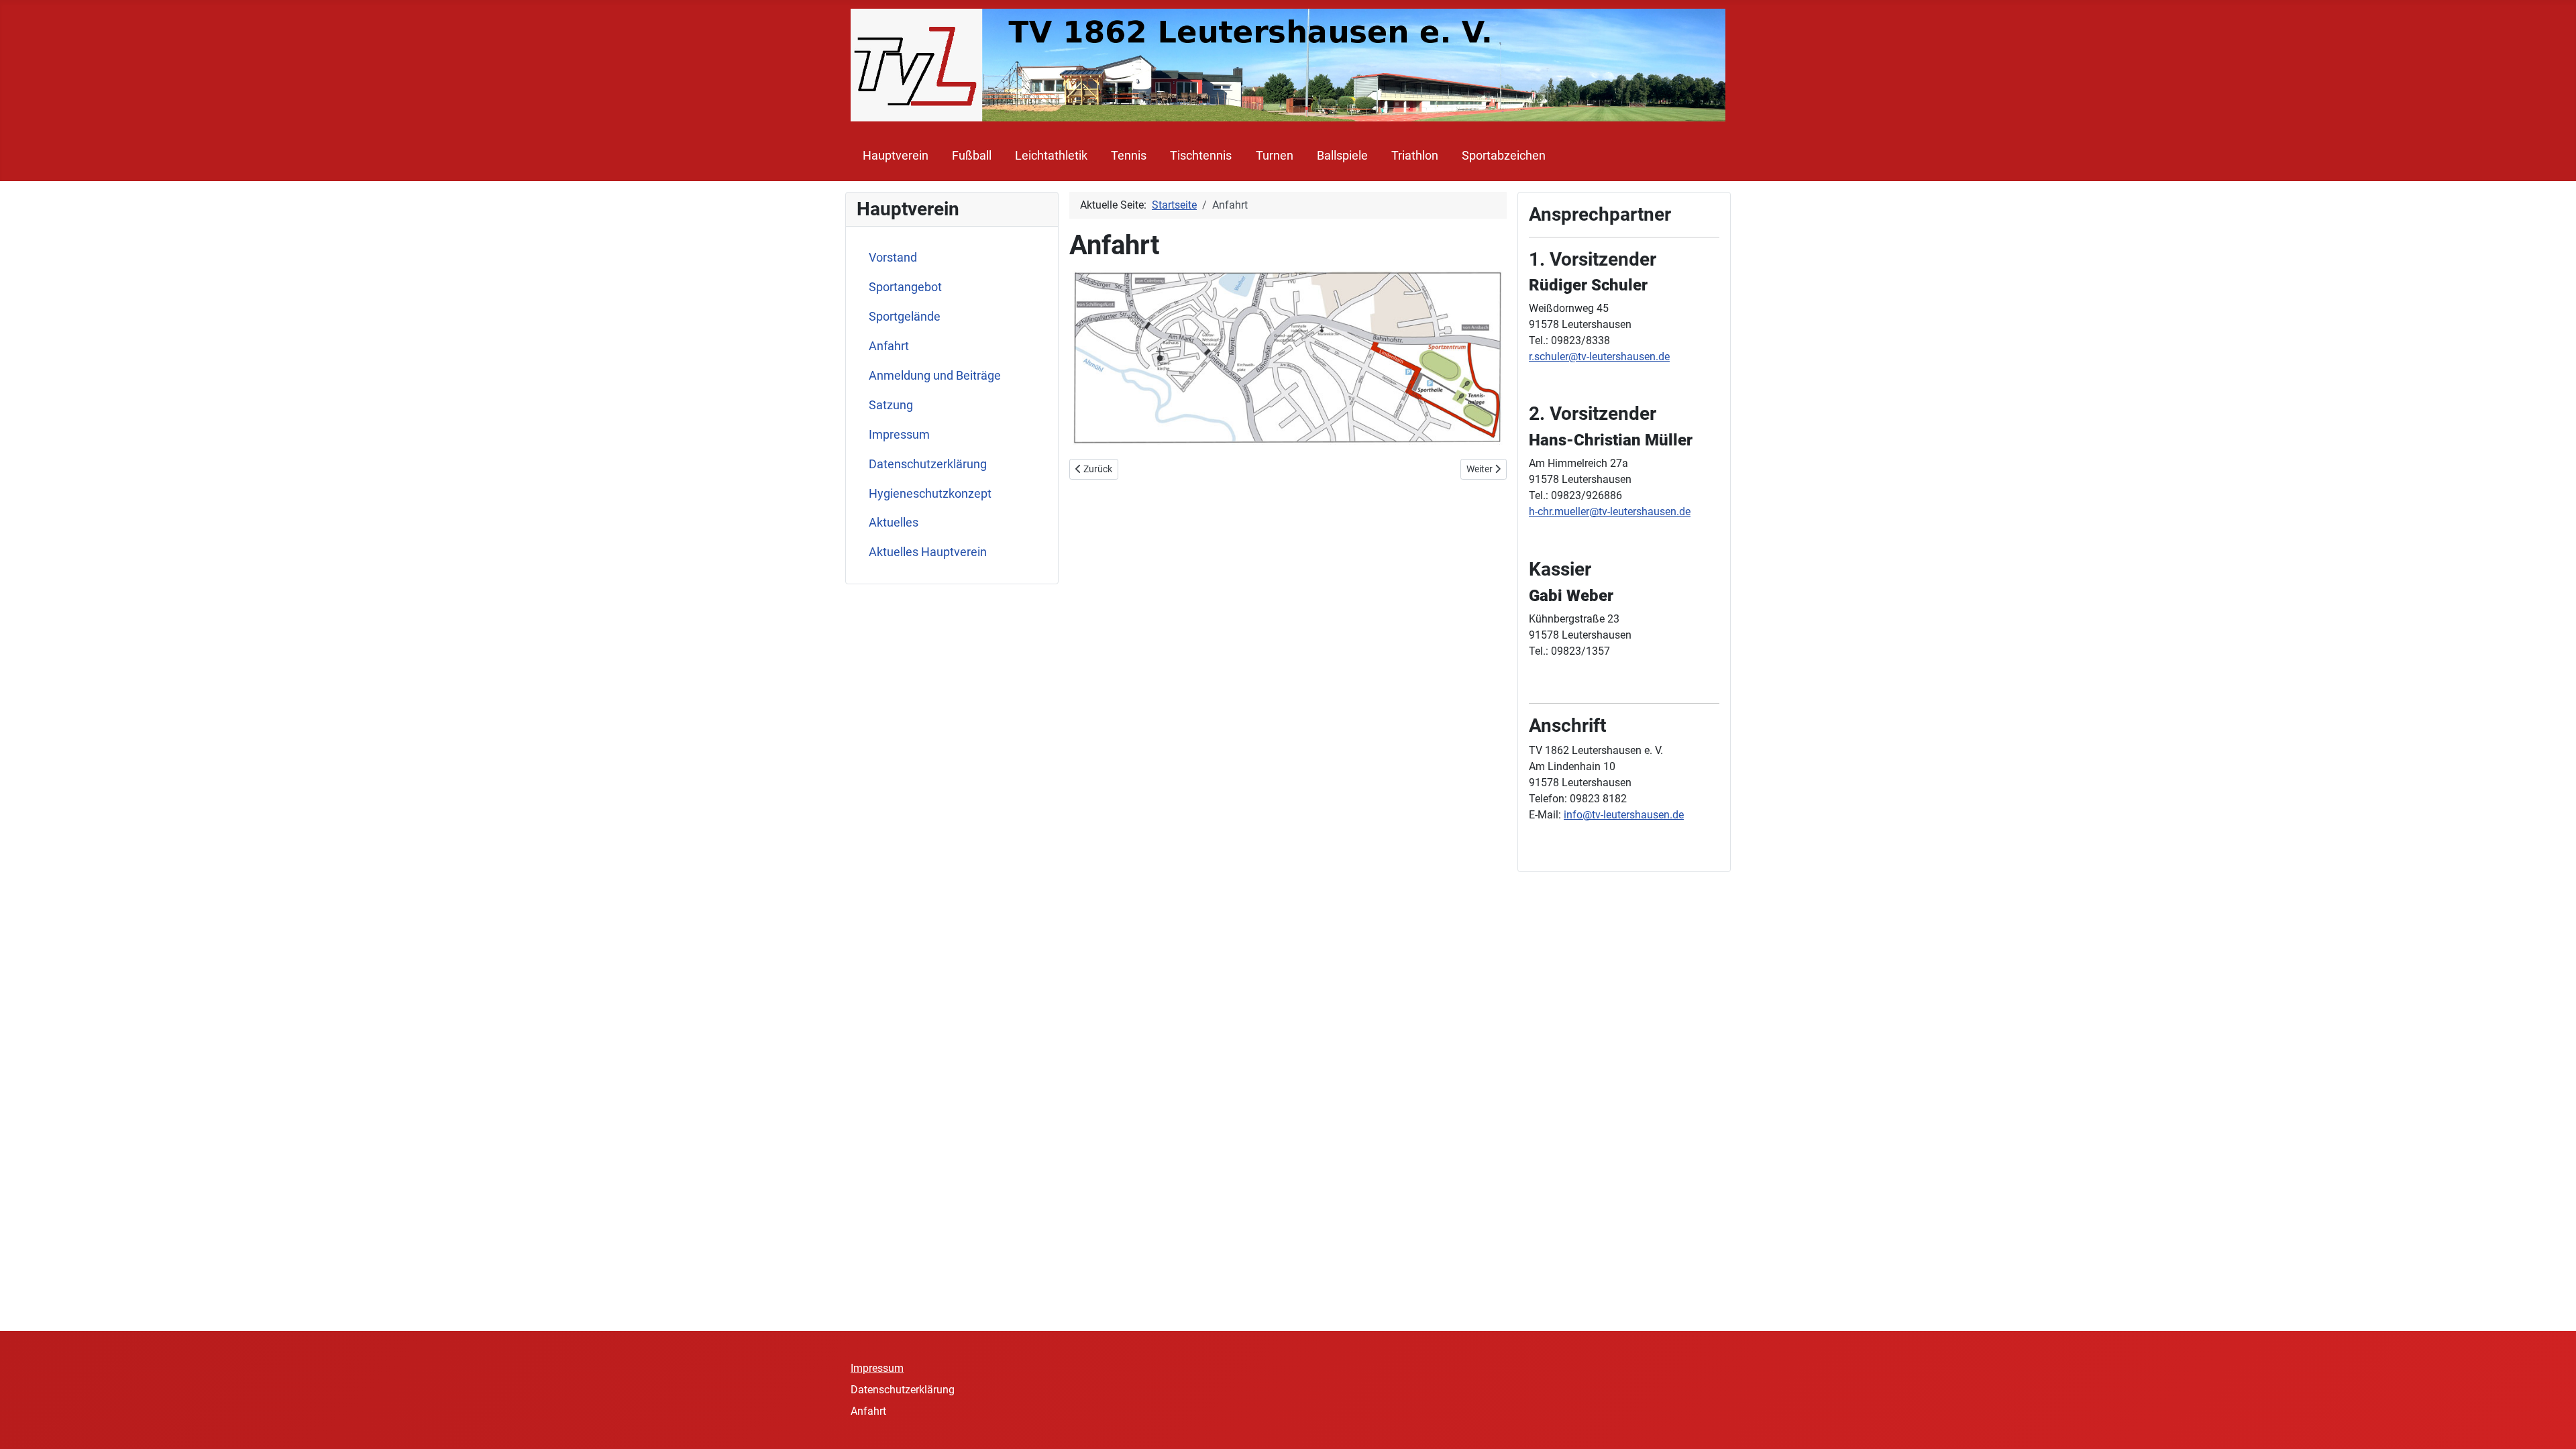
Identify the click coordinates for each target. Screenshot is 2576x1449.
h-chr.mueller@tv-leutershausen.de (1610, 512)
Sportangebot (905, 287)
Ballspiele (1342, 156)
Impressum (899, 435)
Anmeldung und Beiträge (935, 376)
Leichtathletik (1051, 156)
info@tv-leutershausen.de (1624, 815)
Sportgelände (905, 317)
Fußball (972, 156)
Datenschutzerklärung (928, 464)
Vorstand (893, 258)
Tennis (1129, 156)
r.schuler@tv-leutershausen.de (1599, 357)
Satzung (891, 405)
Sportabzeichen (1504, 156)
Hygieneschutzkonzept (930, 494)
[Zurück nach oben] (2553, 1424)
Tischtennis (1201, 156)
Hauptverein (896, 156)
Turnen (1275, 156)
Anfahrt (889, 346)
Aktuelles (894, 523)
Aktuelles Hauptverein (928, 552)
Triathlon (1415, 156)
